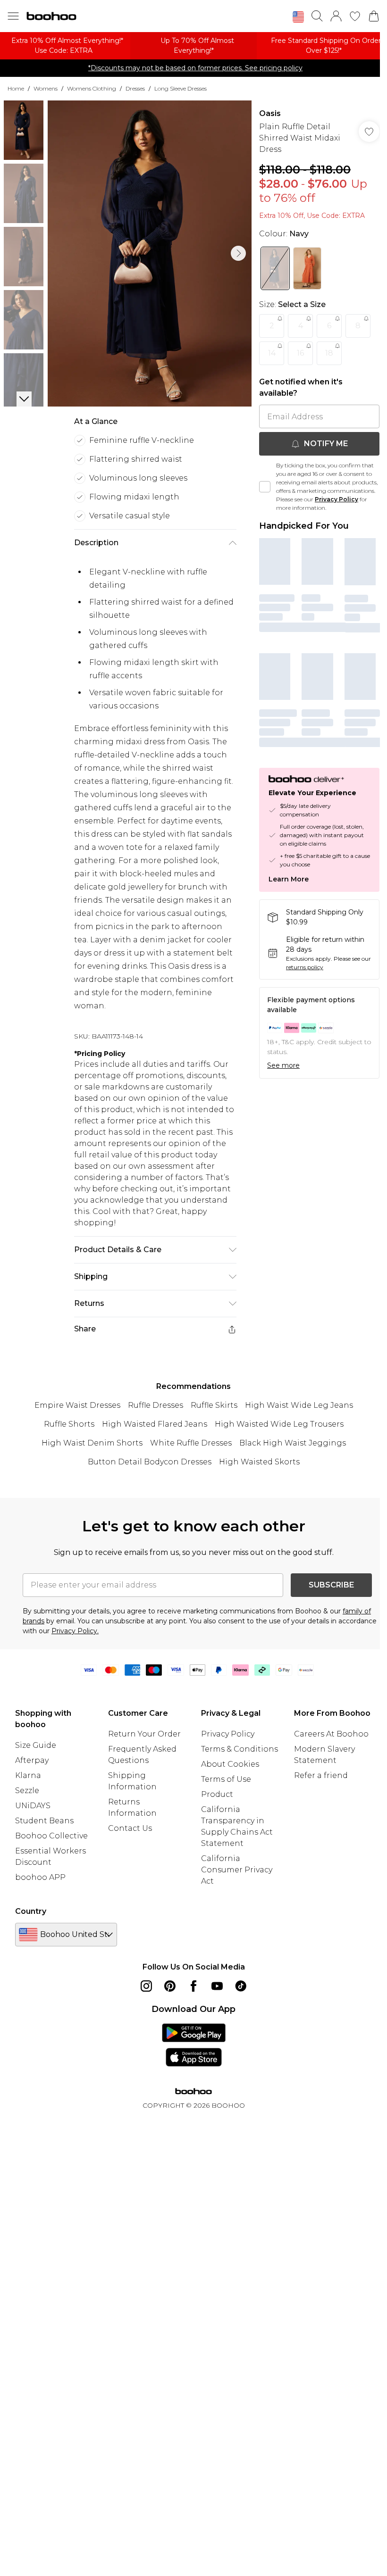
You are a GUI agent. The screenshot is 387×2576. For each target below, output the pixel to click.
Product (217, 1794)
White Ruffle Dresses (191, 1443)
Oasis (270, 113)
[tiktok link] (241, 1986)
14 (272, 353)
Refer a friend (321, 1775)
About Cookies (230, 1764)
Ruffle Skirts (214, 1405)
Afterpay (32, 1760)
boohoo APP (40, 1877)
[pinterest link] (170, 1986)
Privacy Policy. (75, 1631)
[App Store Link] (194, 2045)
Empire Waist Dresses (77, 1405)
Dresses (135, 88)
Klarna (28, 1775)
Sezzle (27, 1791)
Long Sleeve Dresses (181, 88)
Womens (46, 88)
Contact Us (130, 1828)
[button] (298, 17)
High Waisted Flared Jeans (155, 1424)
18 (329, 353)
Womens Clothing (92, 88)
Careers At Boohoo (331, 1734)
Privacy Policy (337, 499)
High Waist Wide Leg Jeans (299, 1405)
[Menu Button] (13, 16)
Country (31, 1911)
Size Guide (36, 1745)
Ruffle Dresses (156, 1405)
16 (300, 353)
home (16, 88)
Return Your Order (144, 1734)
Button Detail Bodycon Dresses (150, 1462)
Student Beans (44, 1821)
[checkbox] (265, 487)
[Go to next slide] (238, 253)
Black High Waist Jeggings (293, 1443)
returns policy (305, 967)
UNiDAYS (33, 1806)
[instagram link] (146, 1986)
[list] (150, 253)
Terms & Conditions (240, 1749)
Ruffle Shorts (69, 1424)
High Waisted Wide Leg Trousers (279, 1424)
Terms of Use (226, 1779)
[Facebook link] (193, 1986)
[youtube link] (217, 1986)
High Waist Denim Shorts (92, 1443)
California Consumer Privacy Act (237, 1870)
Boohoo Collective (51, 1836)
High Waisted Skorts (259, 1462)
